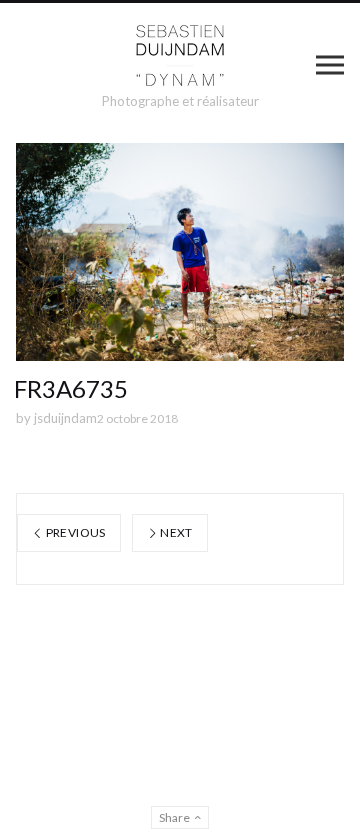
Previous (74, 532)
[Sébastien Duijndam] (180, 56)
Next (175, 532)
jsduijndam (65, 418)
